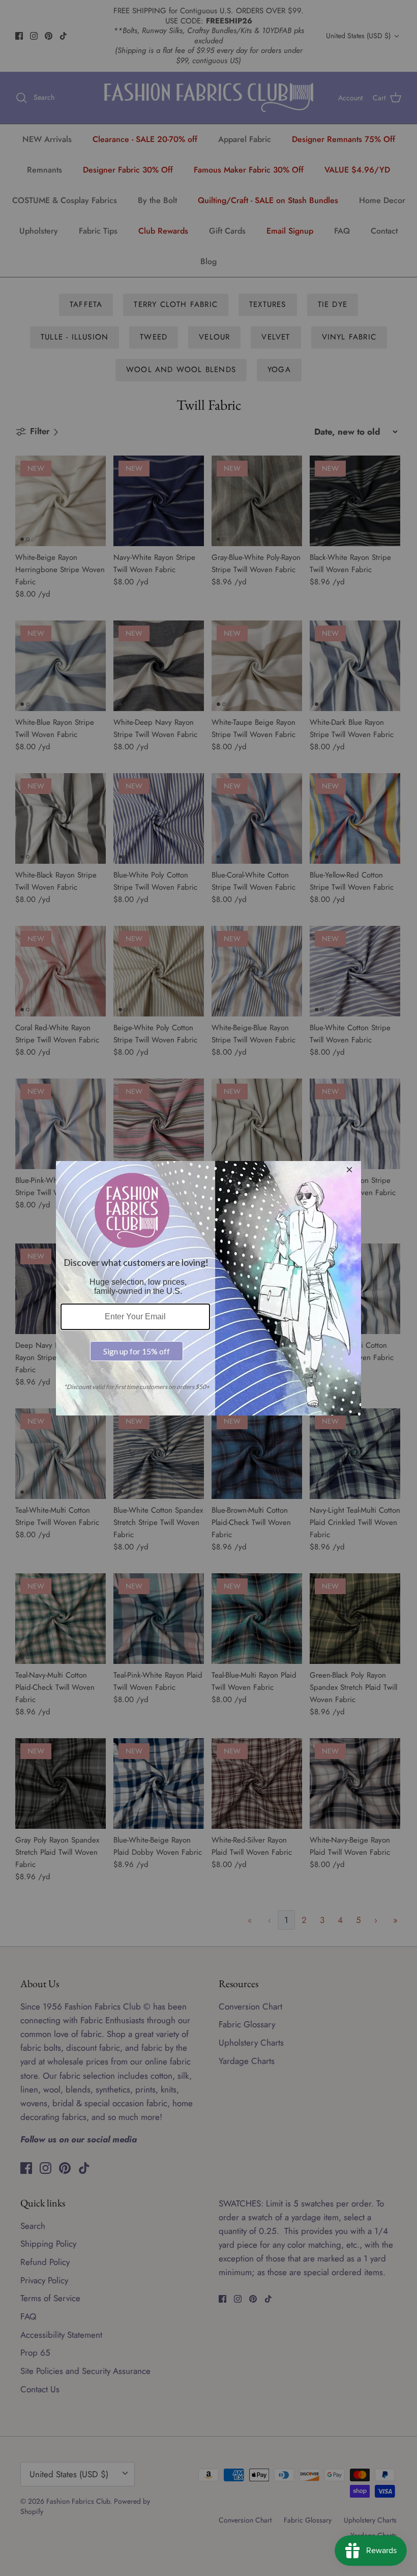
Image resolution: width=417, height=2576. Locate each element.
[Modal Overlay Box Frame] (208, 1288)
